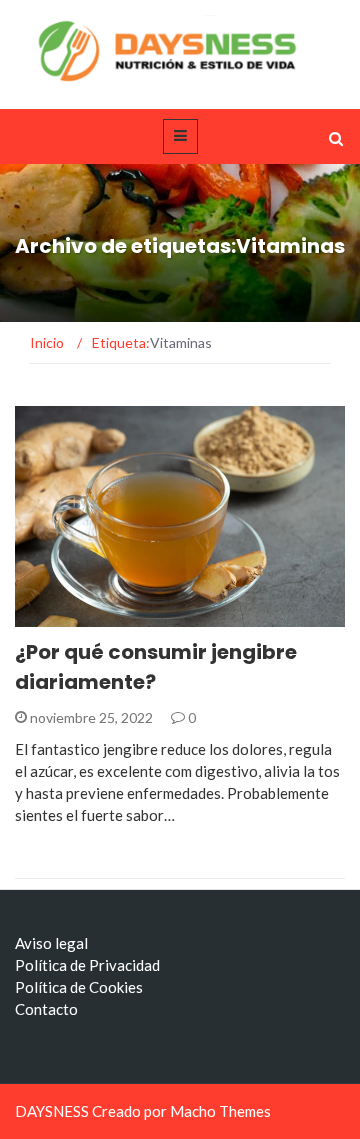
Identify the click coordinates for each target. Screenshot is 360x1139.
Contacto (46, 1009)
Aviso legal (51, 943)
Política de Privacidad (87, 965)
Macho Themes (220, 1111)
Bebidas (70, 615)
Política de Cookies (79, 987)
